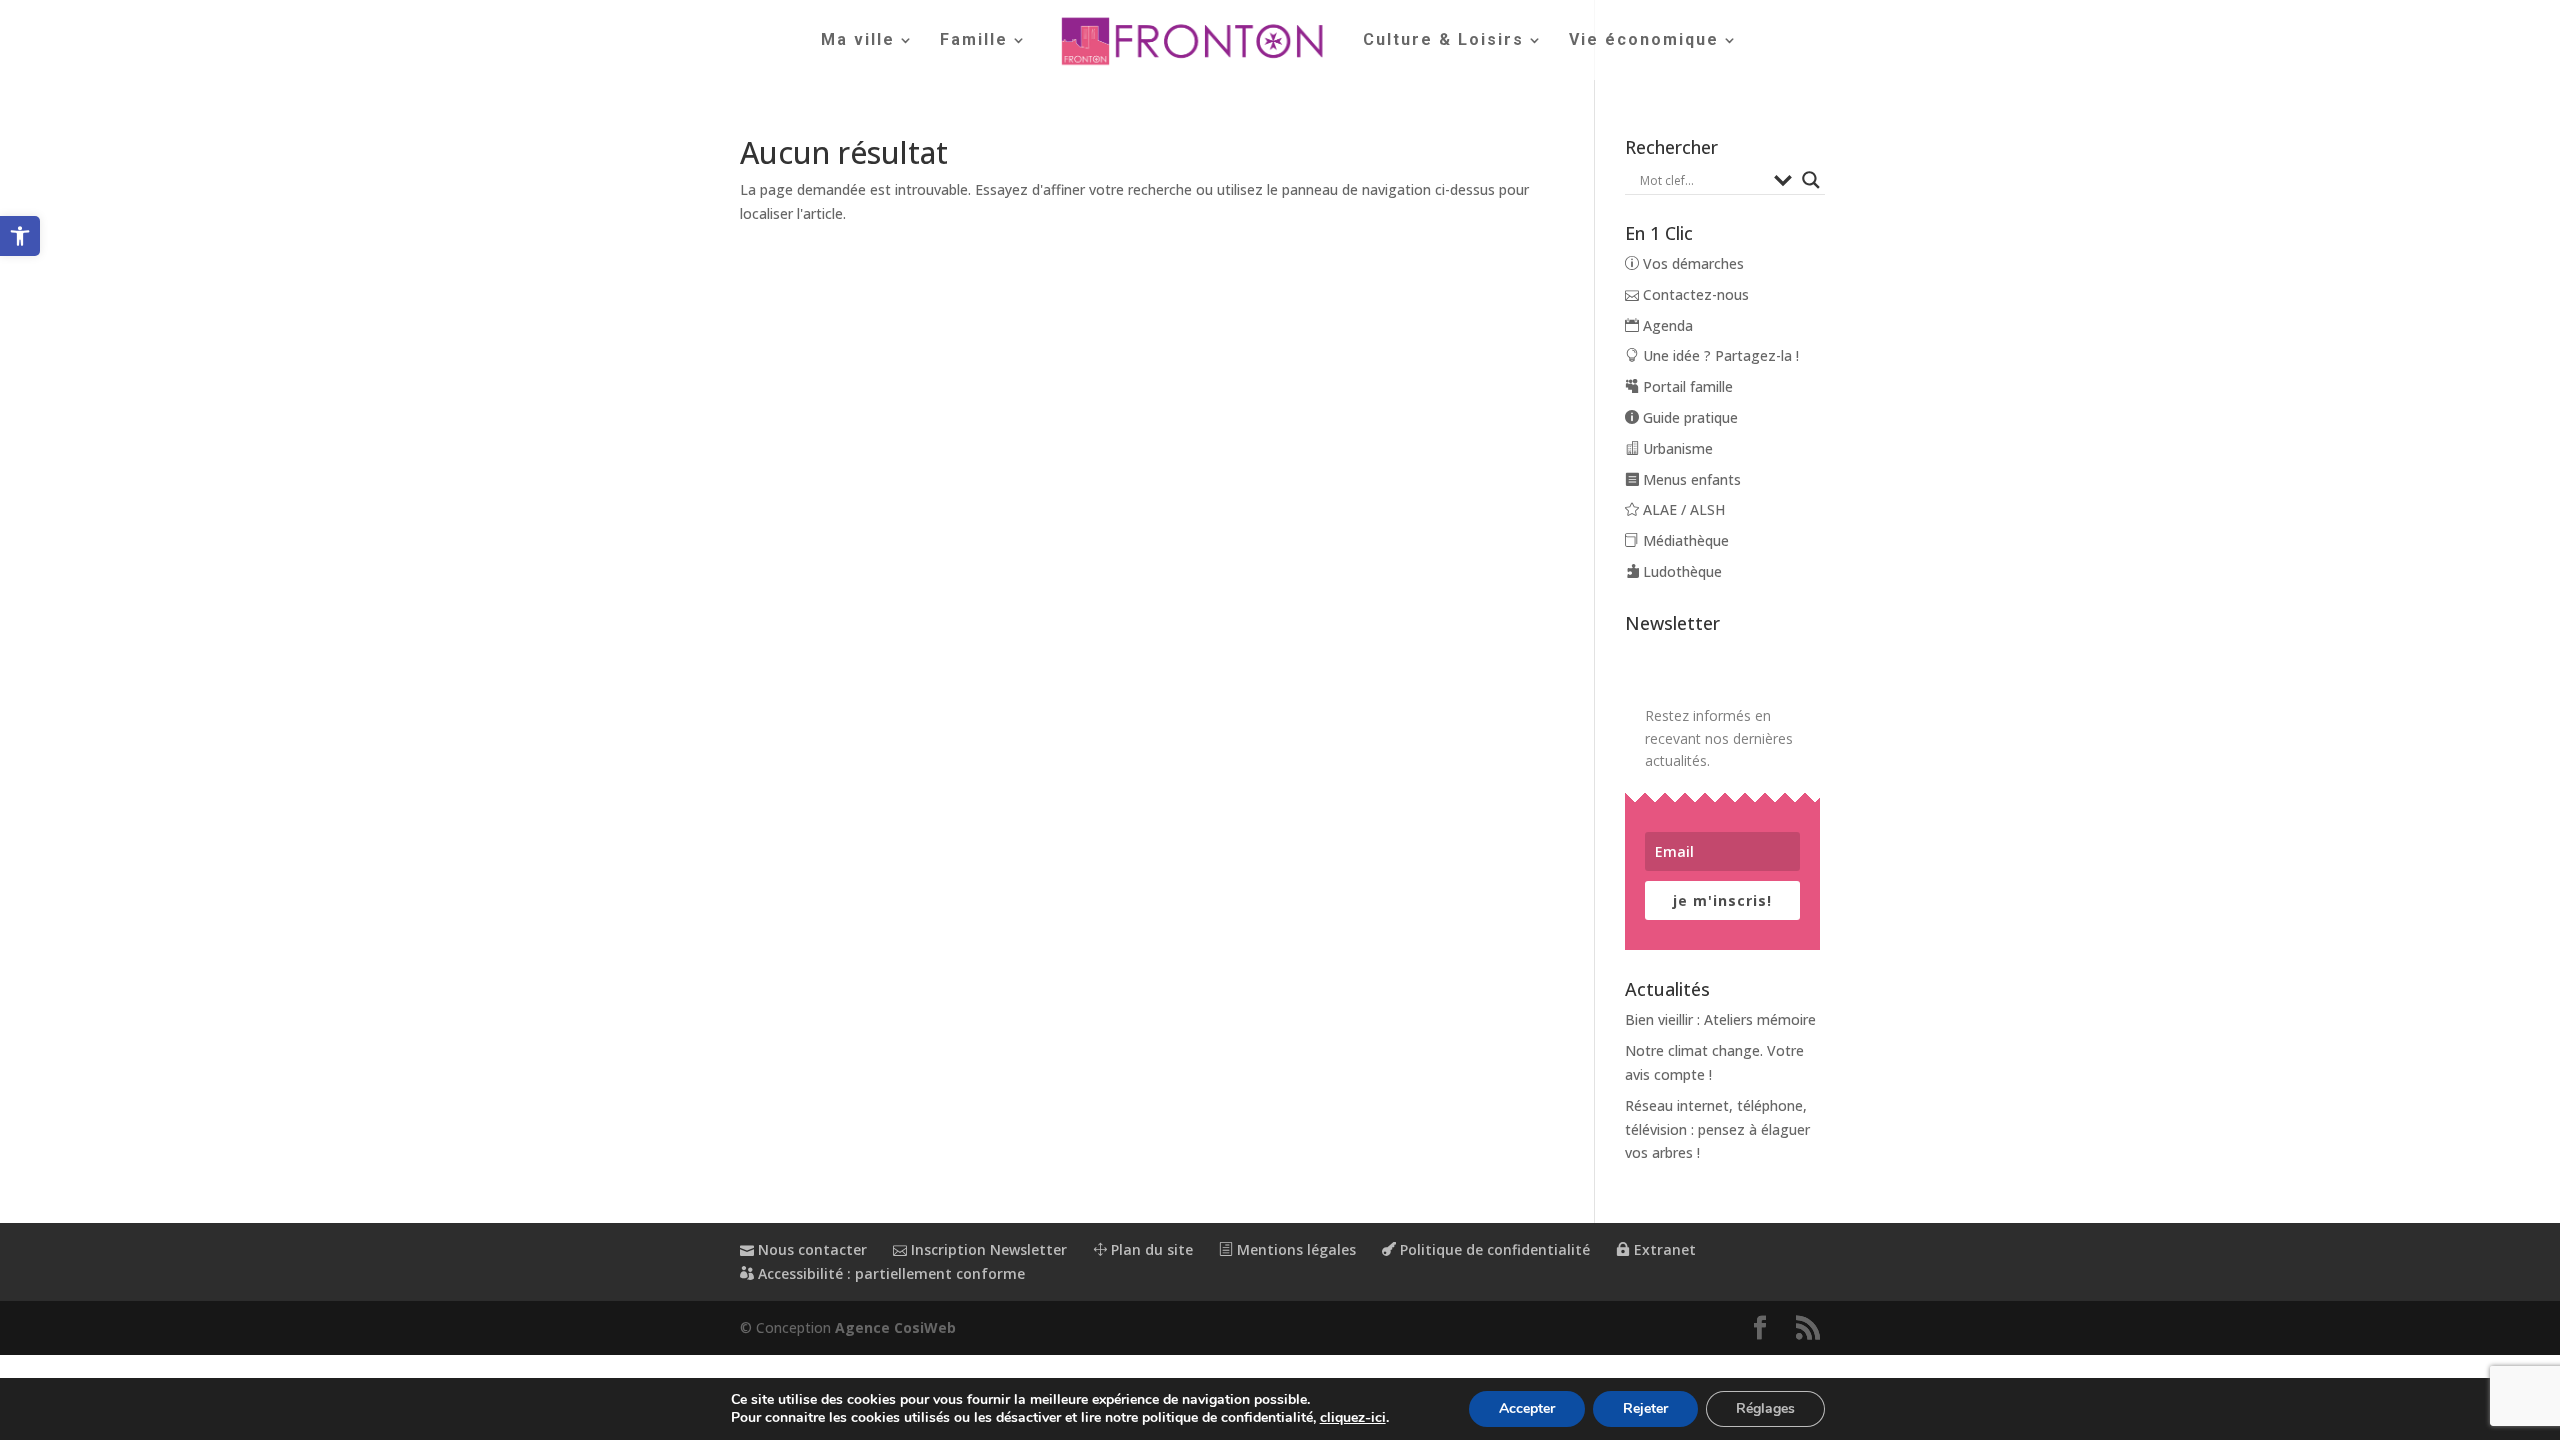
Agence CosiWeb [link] (895, 1327)
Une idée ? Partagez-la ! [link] (1719, 355)
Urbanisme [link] (1676, 448)
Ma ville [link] (858, 41)
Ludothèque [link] (1680, 571)
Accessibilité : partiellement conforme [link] (889, 1273)
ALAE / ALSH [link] (1682, 509)
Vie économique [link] (1644, 41)
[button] (1760, 1328)
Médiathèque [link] (1684, 540)
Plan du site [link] (1150, 1249)
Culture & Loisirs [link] (1443, 41)
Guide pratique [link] (1688, 417)
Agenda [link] (1666, 325)
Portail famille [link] (1686, 386)
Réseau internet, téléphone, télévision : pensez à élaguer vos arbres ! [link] (1717, 1129)
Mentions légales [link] (1294, 1249)
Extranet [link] (1663, 1249)
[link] (20, 236)
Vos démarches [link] (1691, 263)
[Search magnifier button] (1811, 180)
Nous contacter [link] (810, 1249)
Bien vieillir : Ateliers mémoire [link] (1720, 1019)
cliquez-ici (1353, 1418)
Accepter (1527, 1408)
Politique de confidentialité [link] (1493, 1249)
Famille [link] (974, 41)
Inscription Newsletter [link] (987, 1249)
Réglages (1765, 1408)
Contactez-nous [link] (1694, 294)
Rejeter (1645, 1408)
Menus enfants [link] (1690, 479)
